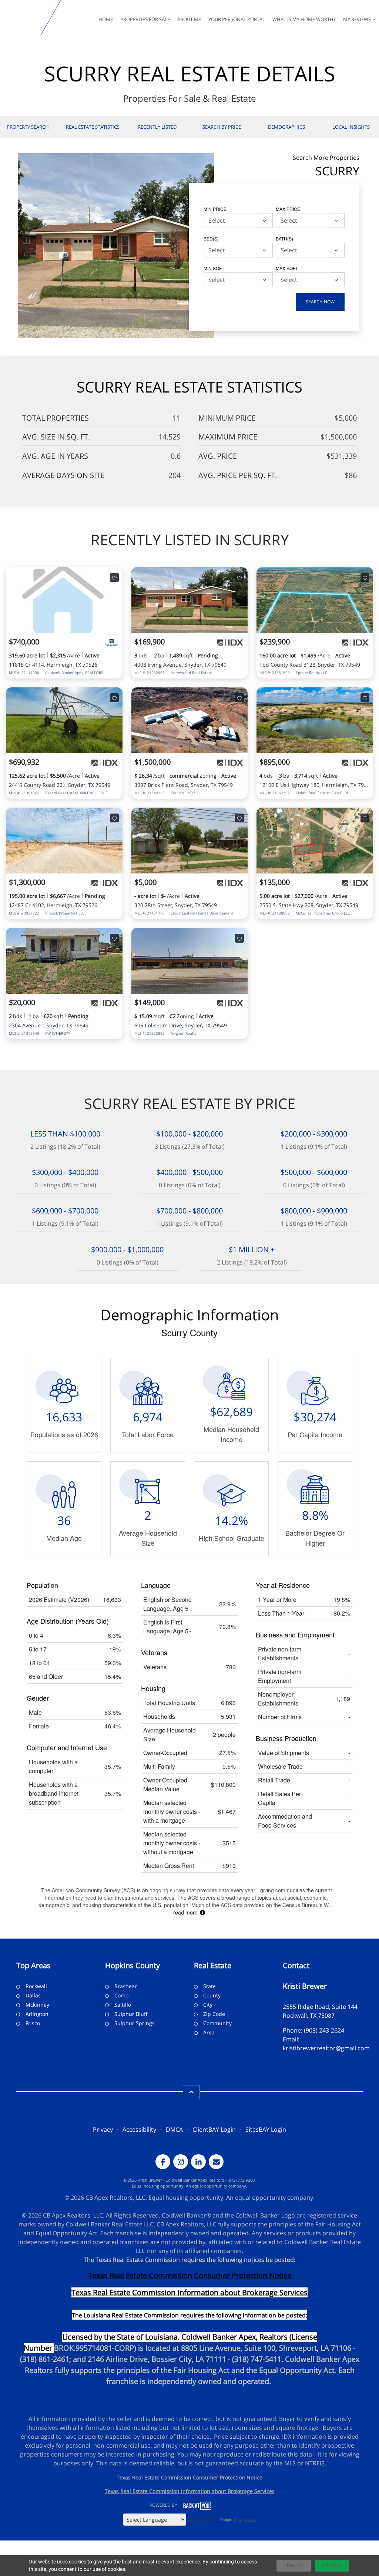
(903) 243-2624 (324, 2030)
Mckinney (37, 2005)
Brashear (126, 1986)
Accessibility (139, 2129)
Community (217, 2023)
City (208, 2005)
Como (121, 1995)
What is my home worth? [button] (304, 19)
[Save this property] (114, 578)
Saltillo (123, 2005)
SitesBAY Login (266, 2129)
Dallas (33, 1995)
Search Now (320, 302)
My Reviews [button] (358, 19)
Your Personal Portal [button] (237, 19)
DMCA (174, 2129)
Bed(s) (211, 238)
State (209, 1986)
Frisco (33, 2023)
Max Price (288, 209)
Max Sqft (287, 268)
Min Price (215, 209)
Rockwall (36, 1986)
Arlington (37, 2014)
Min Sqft (214, 268)
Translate (245, 2520)
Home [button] (106, 19)
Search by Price (222, 127)
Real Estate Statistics (93, 127)
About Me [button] (189, 19)
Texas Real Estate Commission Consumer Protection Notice (190, 2275)
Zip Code (214, 2014)
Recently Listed (157, 127)
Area (209, 2032)
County (212, 1995)
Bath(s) (284, 238)
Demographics (286, 127)
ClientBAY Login (214, 2129)
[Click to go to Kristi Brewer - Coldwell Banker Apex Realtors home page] (22, 18)
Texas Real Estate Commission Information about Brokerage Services (190, 2491)
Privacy (103, 2129)
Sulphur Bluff (131, 2014)
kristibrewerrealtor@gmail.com (326, 2048)
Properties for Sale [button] (145, 19)
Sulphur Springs (135, 2023)
